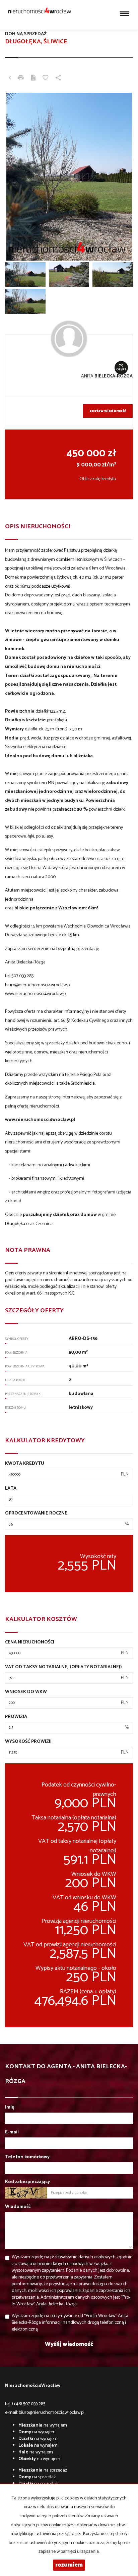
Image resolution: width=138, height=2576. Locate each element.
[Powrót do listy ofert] (10, 79)
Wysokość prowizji (28, 1742)
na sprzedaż (43, 2470)
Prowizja (16, 1717)
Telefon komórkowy (27, 2157)
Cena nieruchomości (30, 1642)
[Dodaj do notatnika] (46, 79)
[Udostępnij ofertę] (58, 79)
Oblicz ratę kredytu (98, 479)
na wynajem (43, 2425)
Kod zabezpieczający (27, 2182)
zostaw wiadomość (108, 411)
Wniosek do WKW (26, 1692)
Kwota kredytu (25, 1464)
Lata (11, 1489)
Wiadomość (18, 2207)
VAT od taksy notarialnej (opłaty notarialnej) (63, 1667)
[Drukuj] (21, 79)
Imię (10, 2108)
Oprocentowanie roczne (36, 1513)
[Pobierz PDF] (33, 79)
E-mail (12, 2132)
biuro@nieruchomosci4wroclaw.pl (52, 2413)
